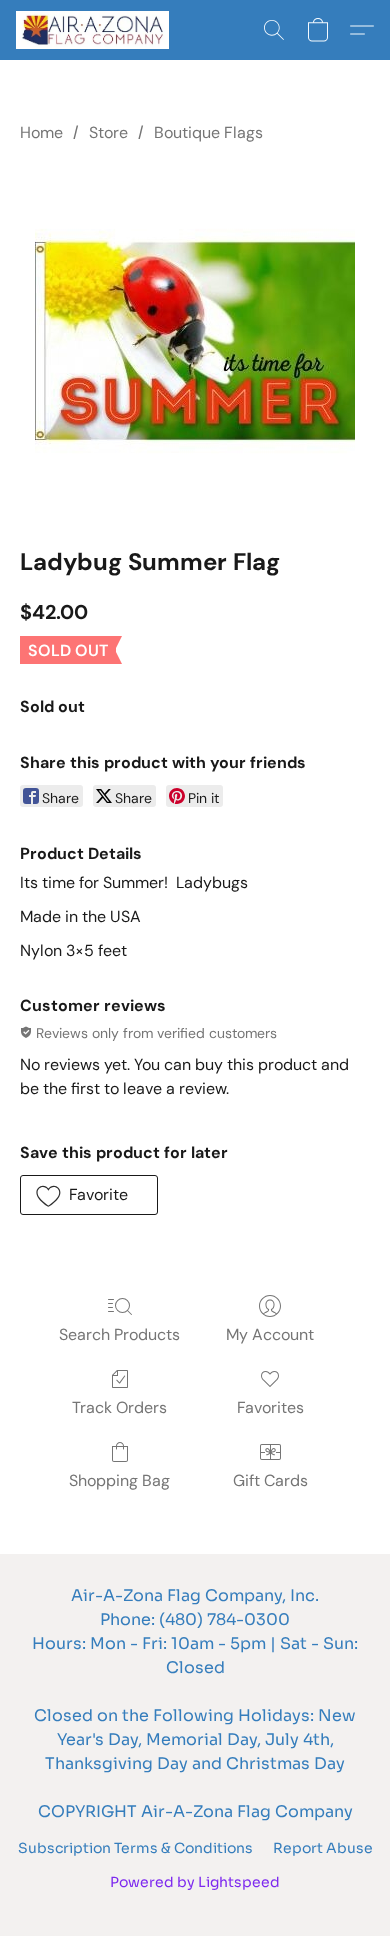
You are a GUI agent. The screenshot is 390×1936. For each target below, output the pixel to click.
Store (108, 132)
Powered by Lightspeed (195, 1882)
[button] (96, 30)
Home (41, 132)
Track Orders (119, 1407)
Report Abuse (323, 1848)
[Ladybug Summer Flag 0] (195, 341)
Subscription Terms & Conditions (135, 1848)
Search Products (119, 1334)
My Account (270, 1334)
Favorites (270, 1407)
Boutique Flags (208, 132)
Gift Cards (270, 1480)
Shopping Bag (119, 1480)
